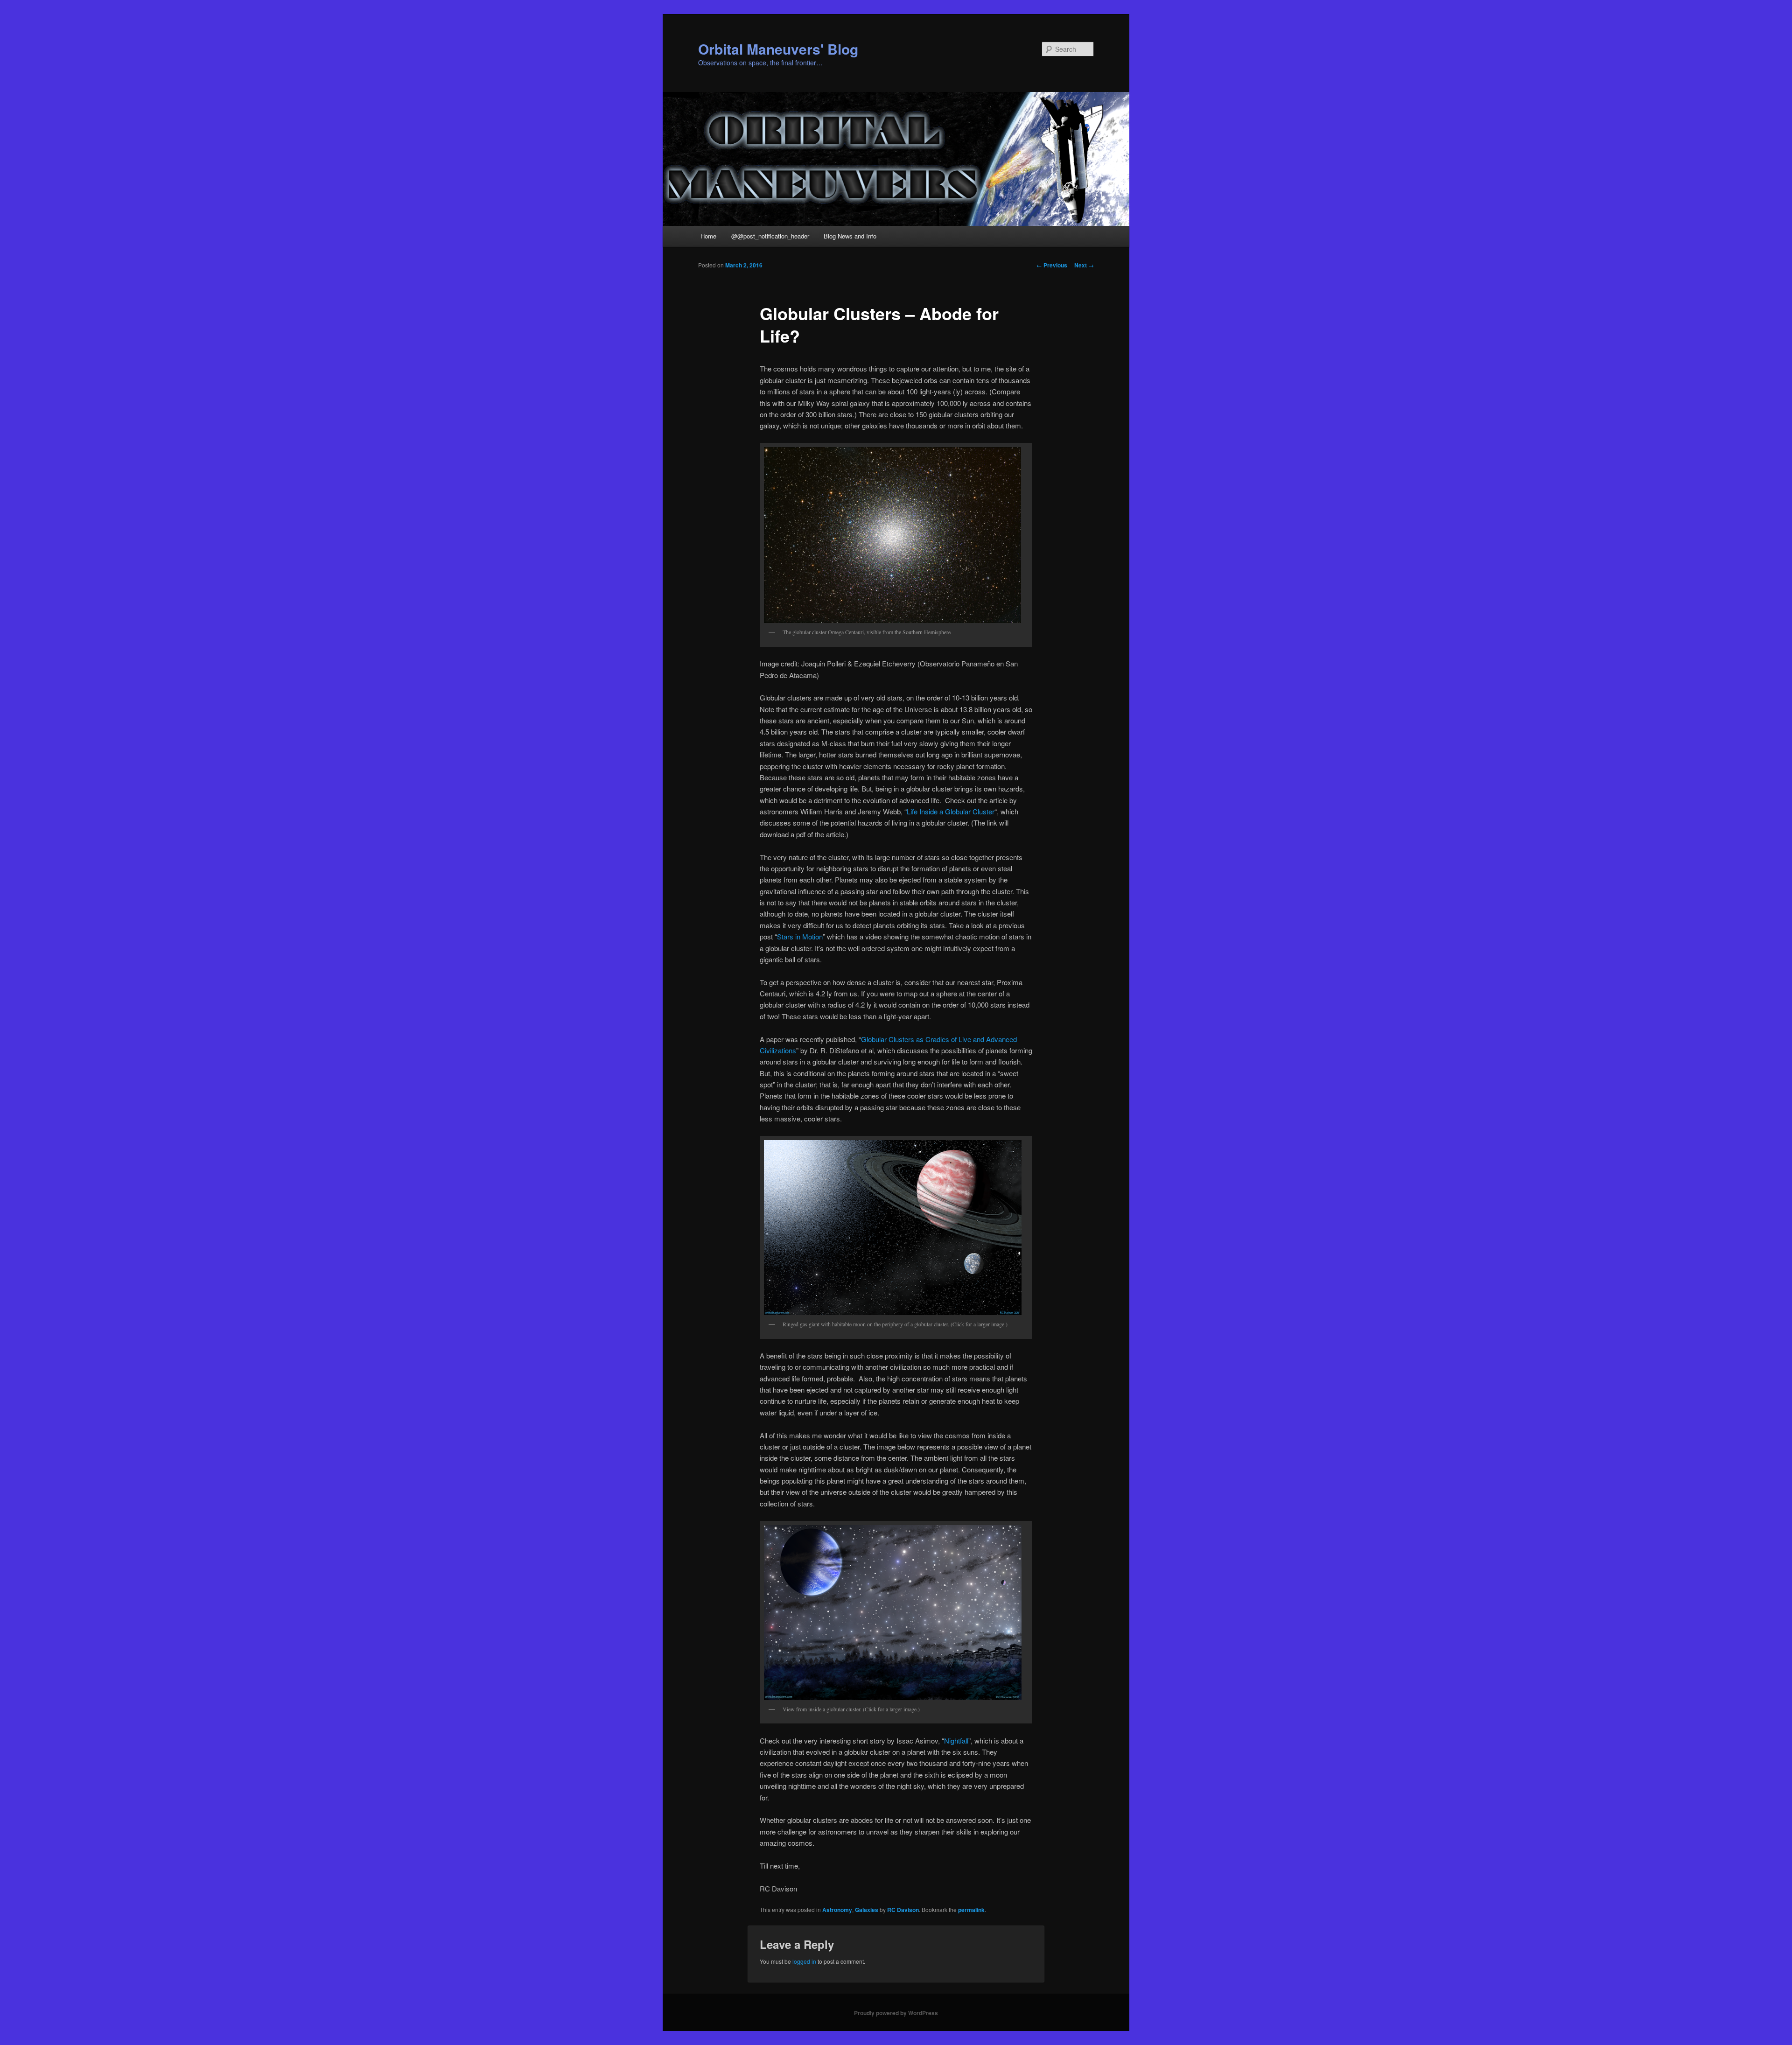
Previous (1052, 265)
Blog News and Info (850, 236)
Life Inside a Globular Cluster (951, 811)
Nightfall (956, 1740)
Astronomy (837, 1910)
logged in (804, 1961)
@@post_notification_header (770, 236)
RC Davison (903, 1910)
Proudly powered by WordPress (896, 2013)
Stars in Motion (800, 936)
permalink (971, 1910)
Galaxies (867, 1910)
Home (708, 236)
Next (1084, 265)
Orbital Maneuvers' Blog (778, 49)
